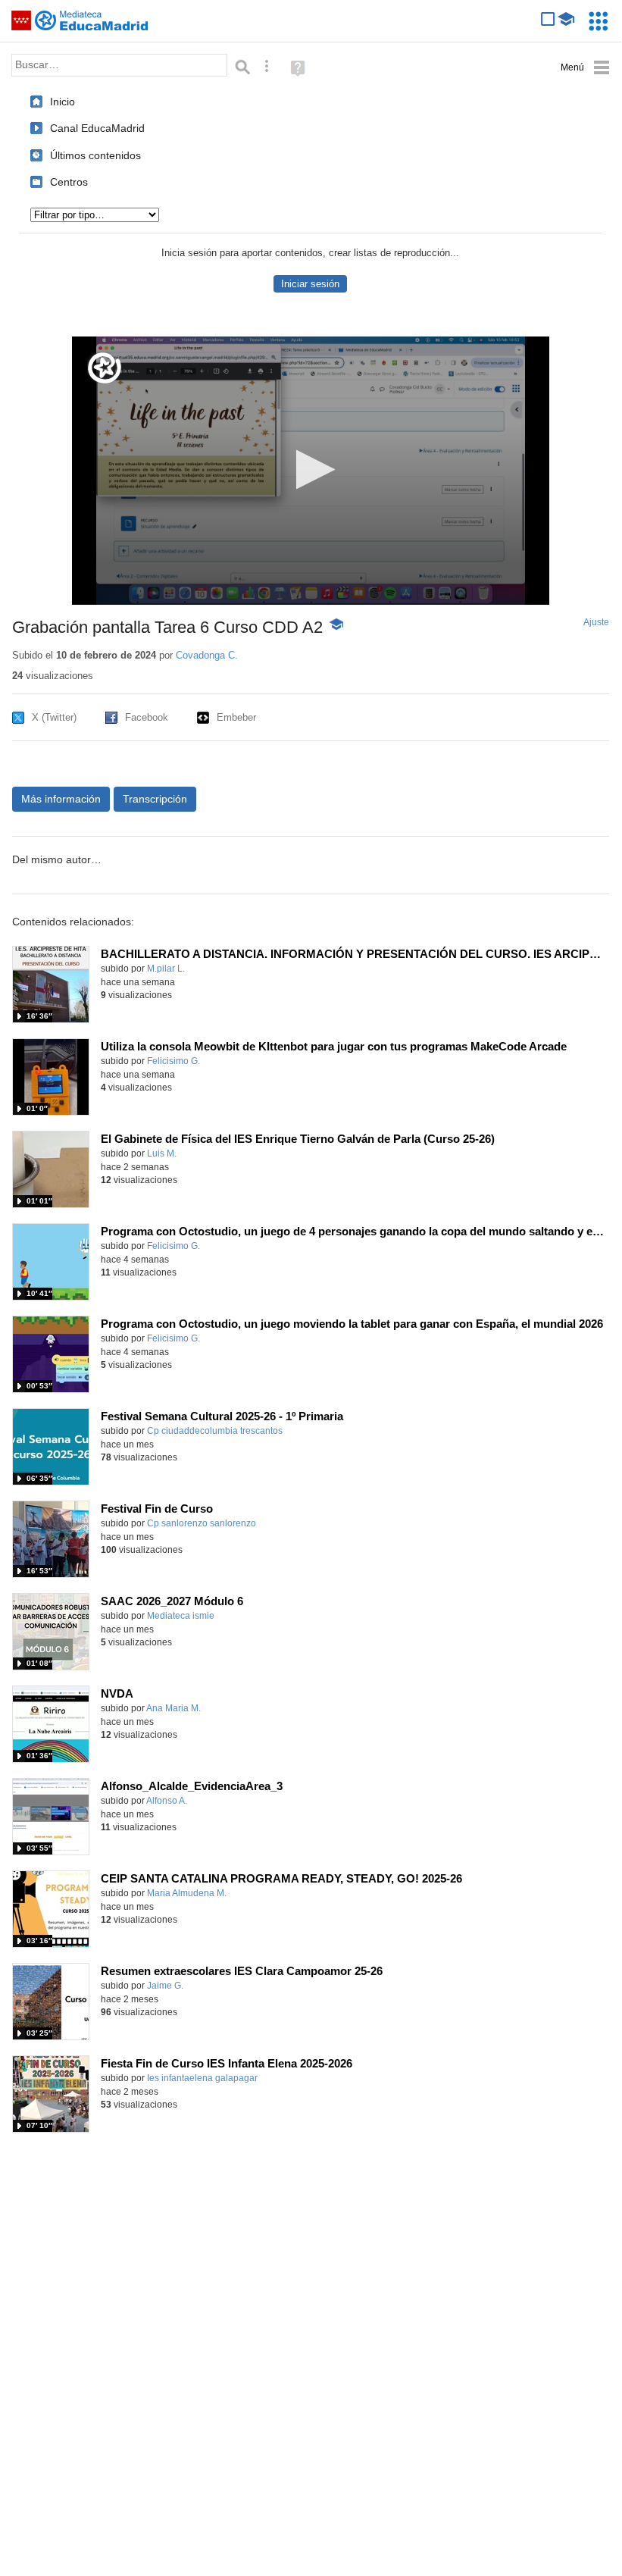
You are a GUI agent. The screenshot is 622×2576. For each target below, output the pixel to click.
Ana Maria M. (173, 1708)
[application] (311, 471)
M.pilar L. (166, 969)
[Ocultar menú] (585, 68)
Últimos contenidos (95, 155)
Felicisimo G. (173, 1061)
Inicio (63, 102)
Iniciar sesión (310, 284)
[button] (311, 470)
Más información (61, 799)
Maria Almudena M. (187, 1893)
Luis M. (162, 1153)
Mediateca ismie (181, 1616)
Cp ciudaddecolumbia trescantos (215, 1431)
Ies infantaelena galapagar (202, 2078)
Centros (69, 182)
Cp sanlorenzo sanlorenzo (202, 1523)
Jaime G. (165, 1986)
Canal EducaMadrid (97, 128)
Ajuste (596, 622)
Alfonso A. (167, 1801)
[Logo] (105, 368)
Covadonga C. (207, 655)
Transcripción (155, 799)
